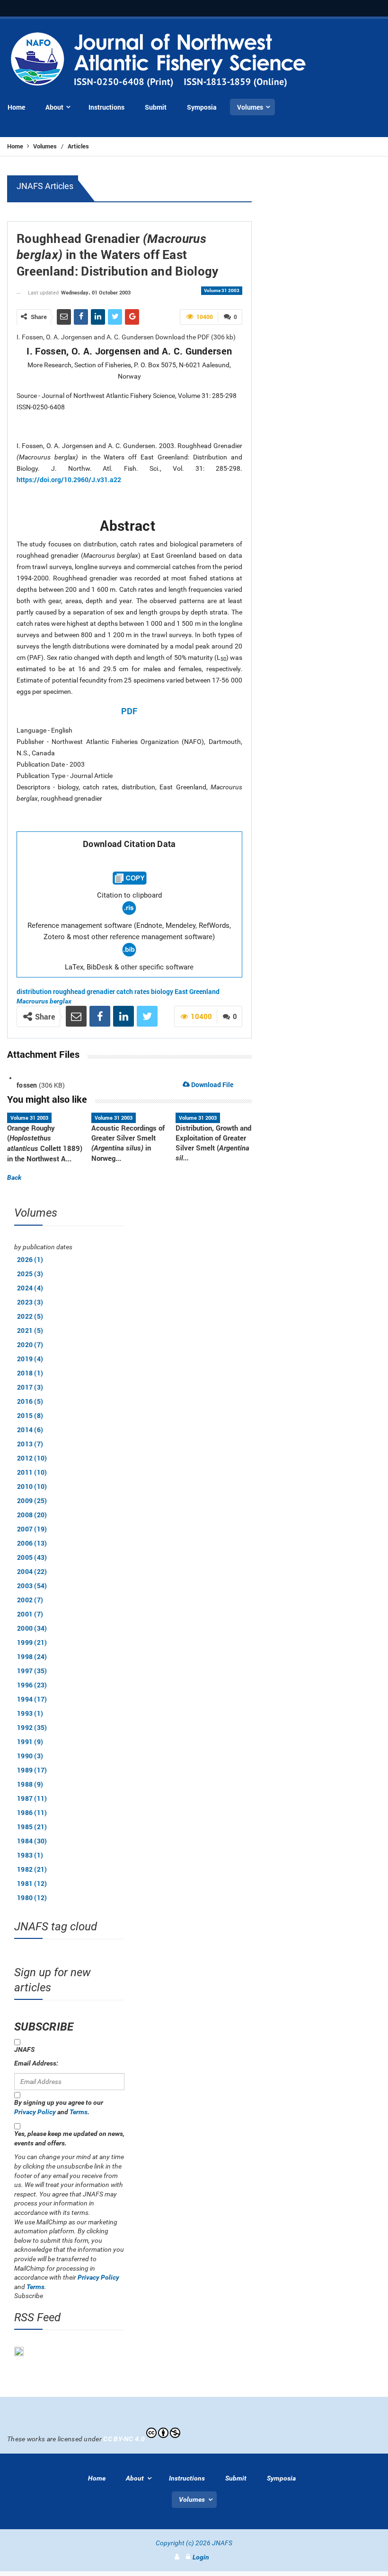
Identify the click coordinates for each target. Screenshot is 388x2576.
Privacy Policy (35, 2112)
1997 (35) (32, 1671)
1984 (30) (32, 1841)
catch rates (133, 991)
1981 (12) (32, 1883)
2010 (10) (32, 1486)
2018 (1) (30, 1373)
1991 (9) (30, 1742)
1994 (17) (32, 1699)
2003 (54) (32, 1586)
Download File (212, 1085)
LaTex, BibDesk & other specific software (129, 967)
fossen (27, 1085)
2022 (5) (30, 1316)
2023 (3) (30, 1302)
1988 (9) (30, 1784)
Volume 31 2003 (222, 290)
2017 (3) (30, 1387)
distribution (34, 991)
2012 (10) (32, 1458)
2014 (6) (30, 1430)
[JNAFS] (159, 60)
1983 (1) (30, 1855)
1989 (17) (32, 1770)
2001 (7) (30, 1614)
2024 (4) (30, 1288)
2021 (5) (30, 1330)
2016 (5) (30, 1401)
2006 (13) (32, 1543)
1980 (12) (32, 1897)
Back (14, 1177)
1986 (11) (32, 1812)
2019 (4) (30, 1359)
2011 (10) (32, 1472)
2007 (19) (32, 1529)
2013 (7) (30, 1444)
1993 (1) (30, 1713)
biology (162, 991)
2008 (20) (32, 1515)
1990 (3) (30, 1756)
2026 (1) (30, 1259)
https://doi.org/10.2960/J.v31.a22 (69, 480)
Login (201, 2557)
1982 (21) (32, 1869)
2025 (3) (30, 1274)
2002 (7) (30, 1600)
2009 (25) (32, 1500)
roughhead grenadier (84, 991)
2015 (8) (30, 1415)
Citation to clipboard (129, 895)
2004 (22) (32, 1571)
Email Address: (36, 2063)
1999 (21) (32, 1642)
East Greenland (197, 991)
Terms (79, 2112)
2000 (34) (32, 1628)
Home (16, 146)
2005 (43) (32, 1557)
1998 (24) (32, 1656)
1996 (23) (32, 1685)
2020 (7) (30, 1344)
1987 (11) (32, 1798)
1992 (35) (32, 1727)
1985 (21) (32, 1827)
